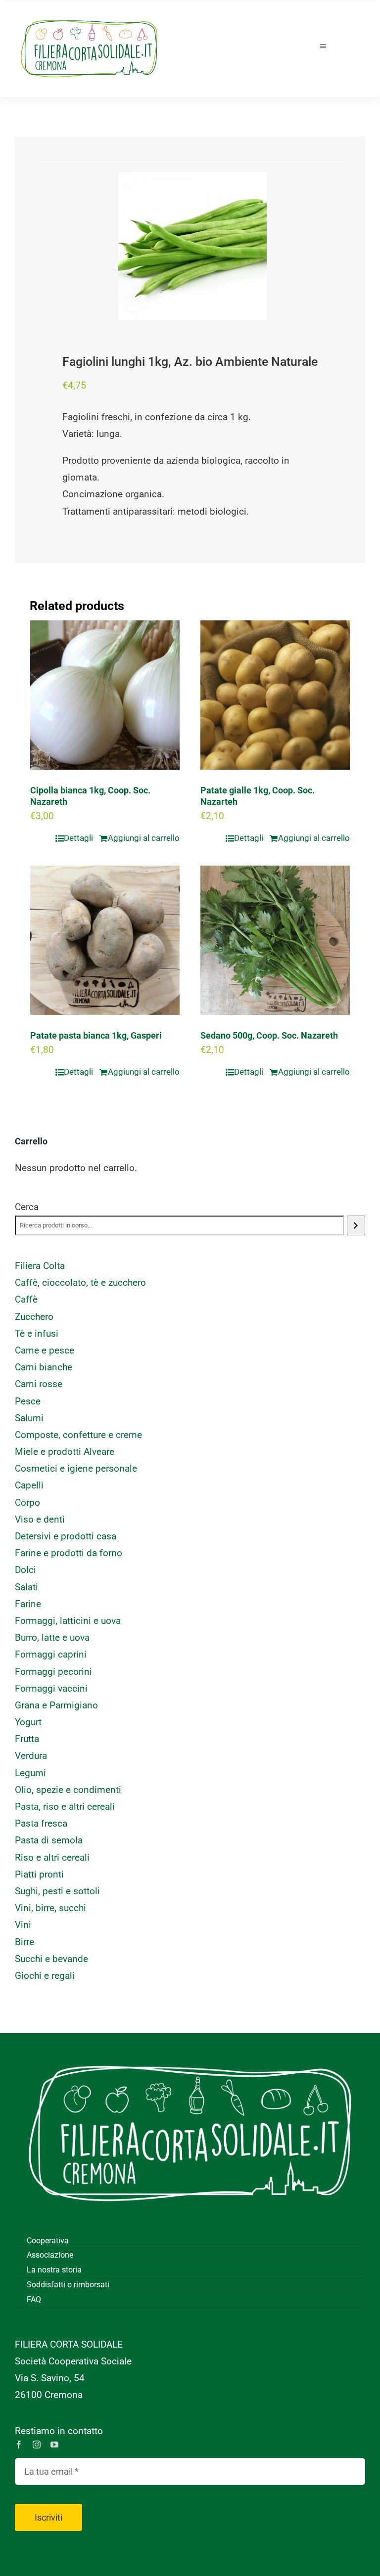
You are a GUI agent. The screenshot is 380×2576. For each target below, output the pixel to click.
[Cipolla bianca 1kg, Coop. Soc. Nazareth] (105, 695)
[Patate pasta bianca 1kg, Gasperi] (105, 940)
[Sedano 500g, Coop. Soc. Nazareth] (275, 940)
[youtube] (54, 2445)
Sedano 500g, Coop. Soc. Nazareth (269, 1035)
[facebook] (19, 2445)
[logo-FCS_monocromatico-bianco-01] (190, 2048)
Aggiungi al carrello (144, 838)
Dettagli (78, 838)
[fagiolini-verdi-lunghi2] (192, 246)
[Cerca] (356, 1225)
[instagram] (37, 2445)
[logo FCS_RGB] (89, 15)
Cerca (27, 1207)
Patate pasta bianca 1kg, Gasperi (96, 1035)
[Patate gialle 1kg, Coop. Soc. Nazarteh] (275, 695)
